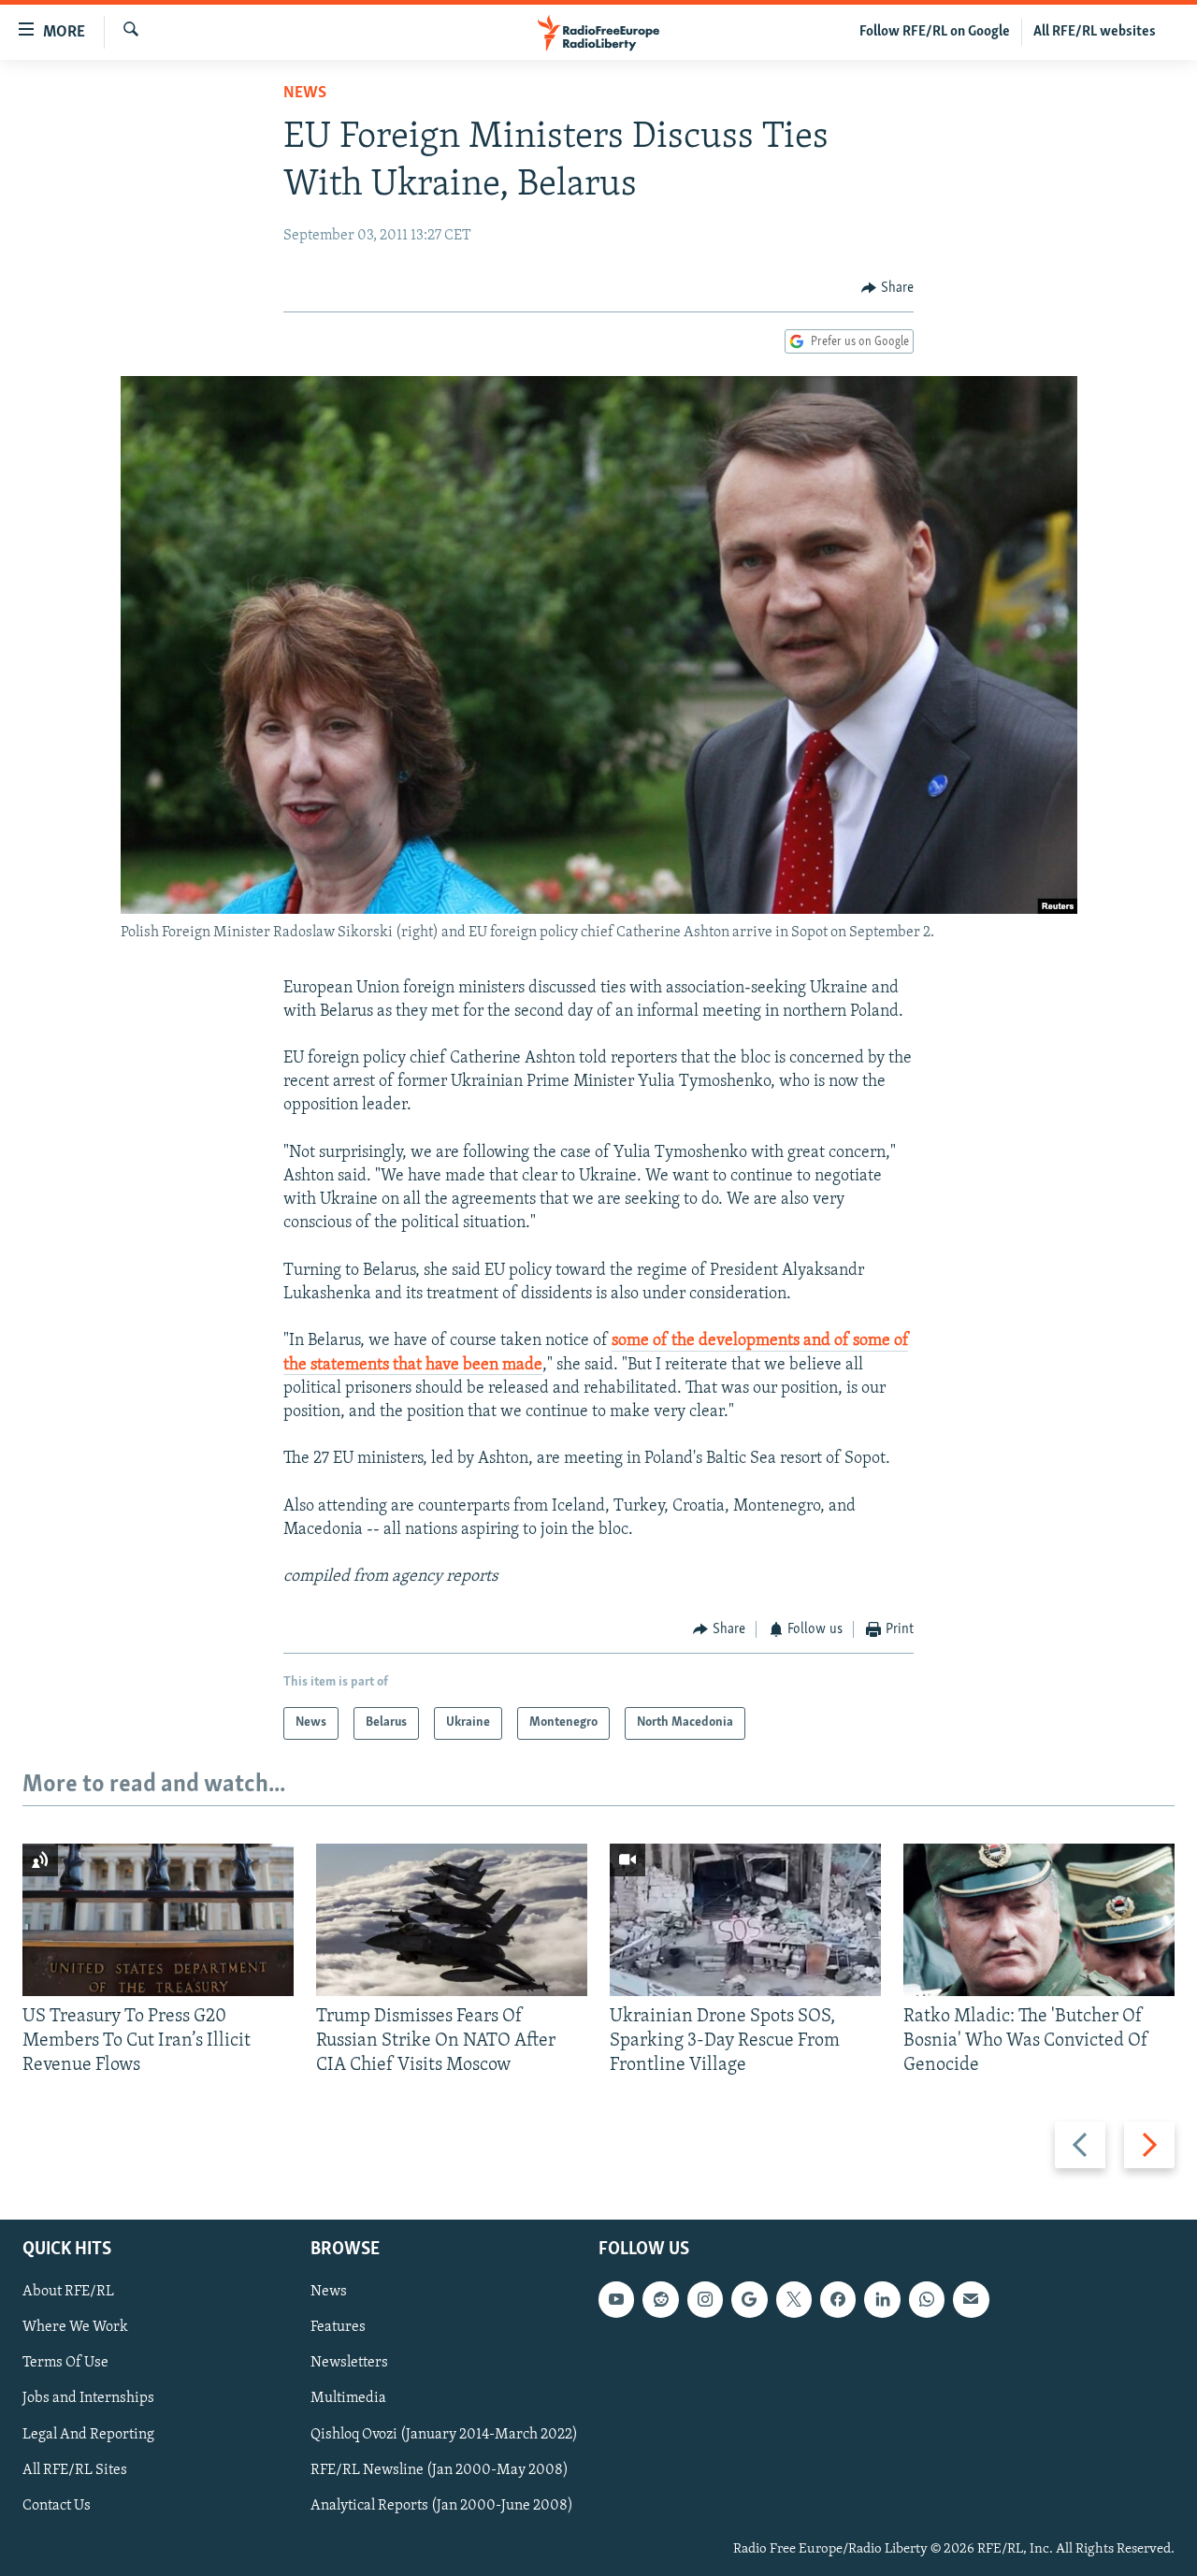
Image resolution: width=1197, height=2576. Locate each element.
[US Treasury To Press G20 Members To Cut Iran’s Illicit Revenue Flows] (158, 1920)
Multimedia (348, 2398)
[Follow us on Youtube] (616, 2299)
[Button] (887, 288)
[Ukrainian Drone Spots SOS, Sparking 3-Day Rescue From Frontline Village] (745, 1920)
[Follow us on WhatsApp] (927, 2299)
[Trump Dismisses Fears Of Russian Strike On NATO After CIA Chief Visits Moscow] (452, 1920)
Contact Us (57, 2505)
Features (338, 2327)
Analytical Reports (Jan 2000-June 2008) (442, 2505)
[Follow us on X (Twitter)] (794, 2299)
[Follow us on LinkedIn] (882, 2299)
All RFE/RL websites (1095, 32)
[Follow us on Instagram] (705, 2299)
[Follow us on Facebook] (838, 2299)
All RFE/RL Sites (75, 2469)
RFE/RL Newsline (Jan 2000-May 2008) (440, 2469)
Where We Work (75, 2327)
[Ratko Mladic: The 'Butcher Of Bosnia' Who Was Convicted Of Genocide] (1039, 1920)
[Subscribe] (971, 2299)
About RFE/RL (68, 2292)
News (305, 94)
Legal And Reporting (88, 2434)
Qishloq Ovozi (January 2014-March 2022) (444, 2434)
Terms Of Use (65, 2363)
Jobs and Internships (88, 2398)
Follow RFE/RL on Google (935, 32)
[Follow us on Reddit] (660, 2299)
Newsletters (349, 2363)
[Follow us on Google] (749, 2299)
